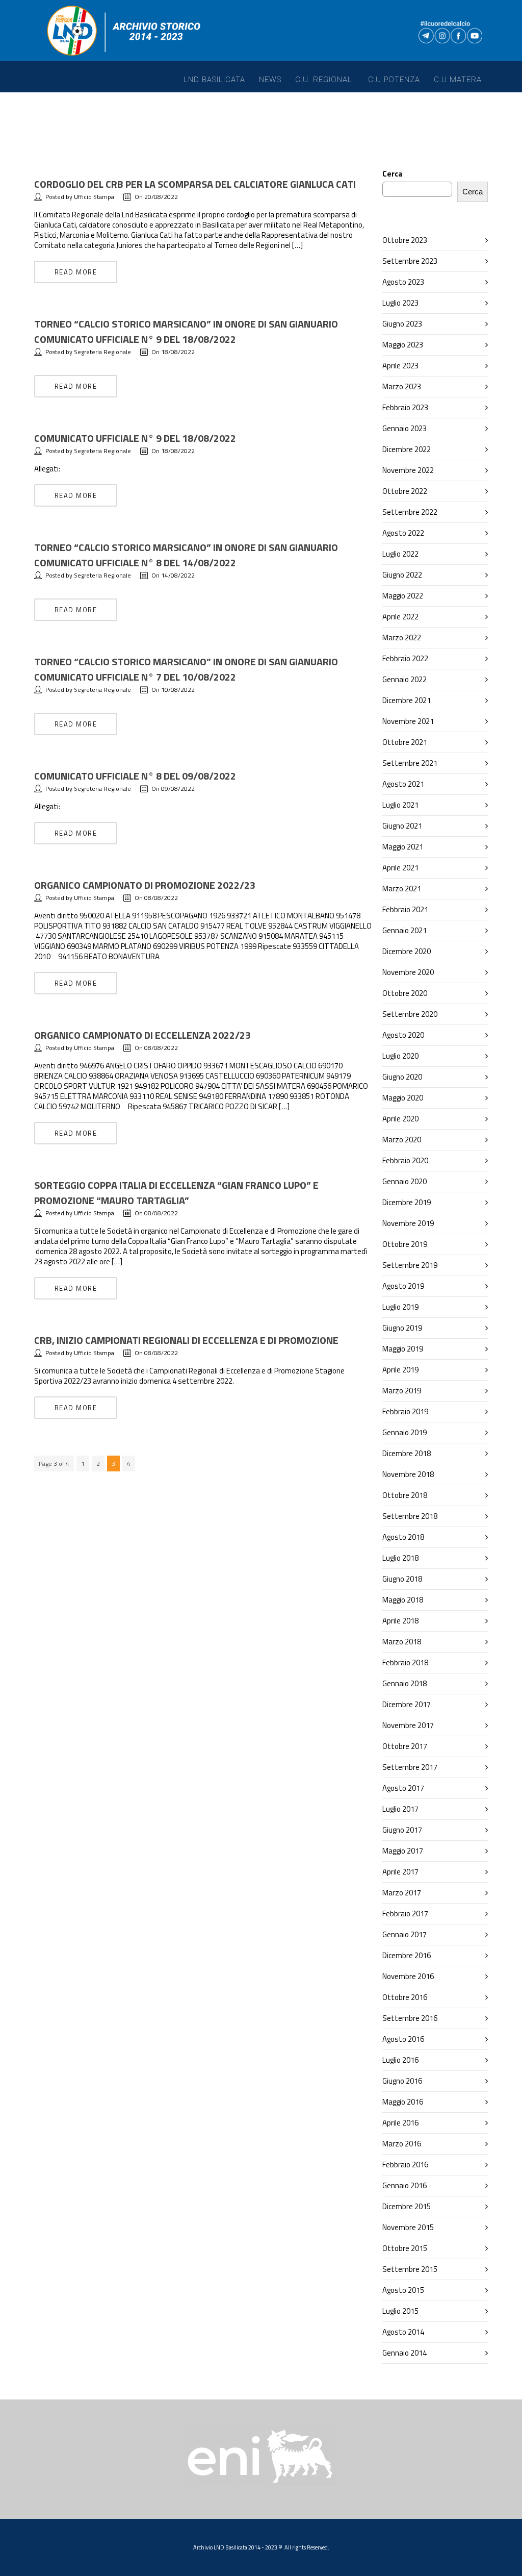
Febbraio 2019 (405, 1411)
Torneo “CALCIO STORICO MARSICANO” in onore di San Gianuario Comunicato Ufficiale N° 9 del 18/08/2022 (186, 331)
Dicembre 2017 (407, 1704)
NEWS (270, 80)
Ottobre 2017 (405, 1746)
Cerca (392, 174)
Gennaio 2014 (404, 2353)
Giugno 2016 (402, 2081)
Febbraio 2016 (405, 2165)
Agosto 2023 (403, 282)
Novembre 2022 (408, 470)
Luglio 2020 (400, 1056)
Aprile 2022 (400, 617)
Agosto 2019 (403, 1286)
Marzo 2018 (402, 1642)
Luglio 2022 (400, 554)
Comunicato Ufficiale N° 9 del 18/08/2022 (135, 438)
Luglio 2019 (400, 1307)
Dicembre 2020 (407, 951)
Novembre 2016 (408, 1976)
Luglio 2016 (400, 2060)
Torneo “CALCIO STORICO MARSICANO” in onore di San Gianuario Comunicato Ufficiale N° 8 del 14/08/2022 (186, 555)
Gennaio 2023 (404, 428)
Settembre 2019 (410, 1265)
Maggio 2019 (403, 1349)
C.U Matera (458, 80)
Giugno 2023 (402, 324)
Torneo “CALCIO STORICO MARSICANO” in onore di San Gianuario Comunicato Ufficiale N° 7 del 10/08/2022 (186, 669)
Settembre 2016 (410, 2018)
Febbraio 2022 (405, 658)
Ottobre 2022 (405, 491)
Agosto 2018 (403, 1537)
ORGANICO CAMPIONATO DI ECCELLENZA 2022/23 (142, 1035)
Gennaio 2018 (404, 1683)
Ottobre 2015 (405, 2248)
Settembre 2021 (410, 763)
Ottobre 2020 (405, 993)
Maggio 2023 (403, 345)
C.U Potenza (394, 80)
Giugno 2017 (402, 1830)
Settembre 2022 (410, 512)
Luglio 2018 (400, 1558)
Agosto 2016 (403, 2039)
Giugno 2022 (402, 575)
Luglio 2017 (400, 1809)
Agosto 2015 (403, 2290)
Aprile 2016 (400, 2123)
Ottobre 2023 (405, 240)
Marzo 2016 (402, 2144)
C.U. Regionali (325, 80)
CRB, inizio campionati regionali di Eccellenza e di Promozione (186, 1340)
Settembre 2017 (410, 1767)
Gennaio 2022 (404, 679)
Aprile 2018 (400, 1621)
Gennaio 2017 (404, 1934)
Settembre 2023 (410, 261)
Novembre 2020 (408, 972)
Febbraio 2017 (405, 1914)
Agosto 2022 (403, 533)
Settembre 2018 (410, 1516)
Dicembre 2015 (407, 2206)
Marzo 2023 (402, 386)
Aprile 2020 (400, 1119)
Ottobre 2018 (405, 1495)
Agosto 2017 (403, 1788)
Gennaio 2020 (404, 1181)
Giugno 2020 (402, 1077)
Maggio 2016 (403, 2102)
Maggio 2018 (403, 1600)
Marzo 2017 (402, 1893)
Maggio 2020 (403, 1098)
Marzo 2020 (402, 1140)
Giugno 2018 (402, 1579)
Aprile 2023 (400, 366)
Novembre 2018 (408, 1474)
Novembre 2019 (408, 1223)
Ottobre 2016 (405, 1997)
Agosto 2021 (403, 784)
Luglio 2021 (400, 805)
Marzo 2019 (402, 1391)
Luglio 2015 (400, 2311)
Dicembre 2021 (407, 700)
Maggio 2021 (403, 847)
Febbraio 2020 (405, 1160)
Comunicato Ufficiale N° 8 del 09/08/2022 (135, 776)
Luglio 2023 (400, 303)
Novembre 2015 (408, 2227)
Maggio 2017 (403, 1851)
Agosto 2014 (403, 2332)
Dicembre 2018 (407, 1453)
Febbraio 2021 (405, 909)
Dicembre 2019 (407, 1202)
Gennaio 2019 (404, 1432)
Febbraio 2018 (405, 1662)
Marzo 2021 (402, 889)
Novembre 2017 (408, 1725)
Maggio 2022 (403, 596)
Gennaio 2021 (404, 930)
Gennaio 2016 (404, 2185)
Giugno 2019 (402, 1328)
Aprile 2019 (400, 1370)
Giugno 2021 (402, 826)
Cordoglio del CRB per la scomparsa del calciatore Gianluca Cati (195, 184)
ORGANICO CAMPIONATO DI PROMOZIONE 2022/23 (145, 885)
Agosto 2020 (403, 1035)
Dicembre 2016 (407, 1955)
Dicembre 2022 (407, 449)
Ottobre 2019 (405, 1244)
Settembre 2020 (410, 1014)
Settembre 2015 (410, 2269)
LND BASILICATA (214, 80)
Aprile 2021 (400, 868)
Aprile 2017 (400, 1872)
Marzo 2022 (402, 637)
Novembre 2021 (408, 721)
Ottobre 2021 (405, 742)
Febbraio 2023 (405, 407)
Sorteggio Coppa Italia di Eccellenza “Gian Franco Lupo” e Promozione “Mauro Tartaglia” (176, 1193)
